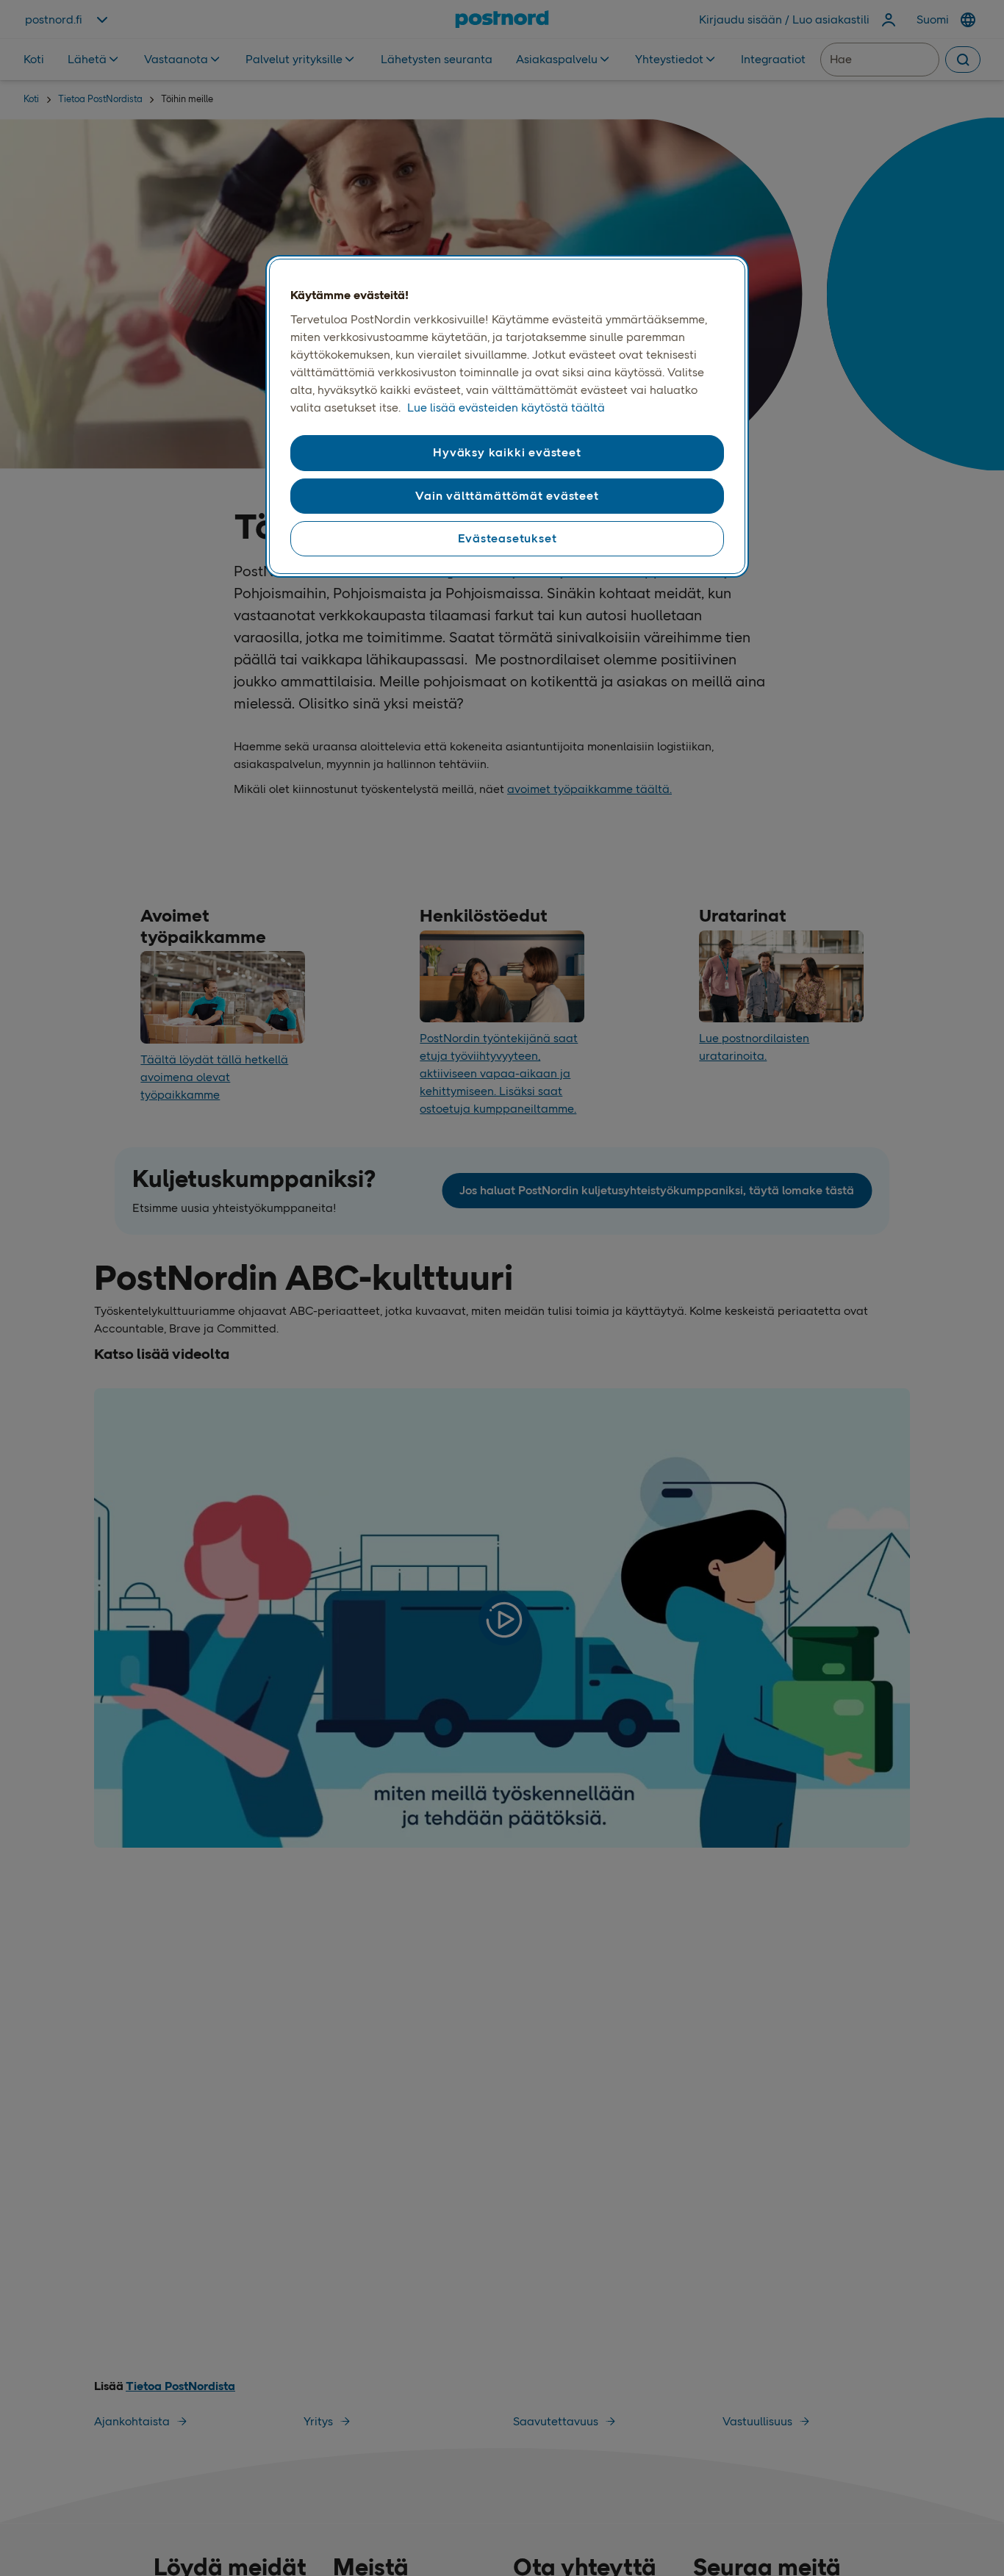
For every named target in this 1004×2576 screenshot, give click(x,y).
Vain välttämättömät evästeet (507, 495)
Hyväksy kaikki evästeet (507, 452)
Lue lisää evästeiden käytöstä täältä (506, 408)
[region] (507, 417)
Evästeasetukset (508, 538)
